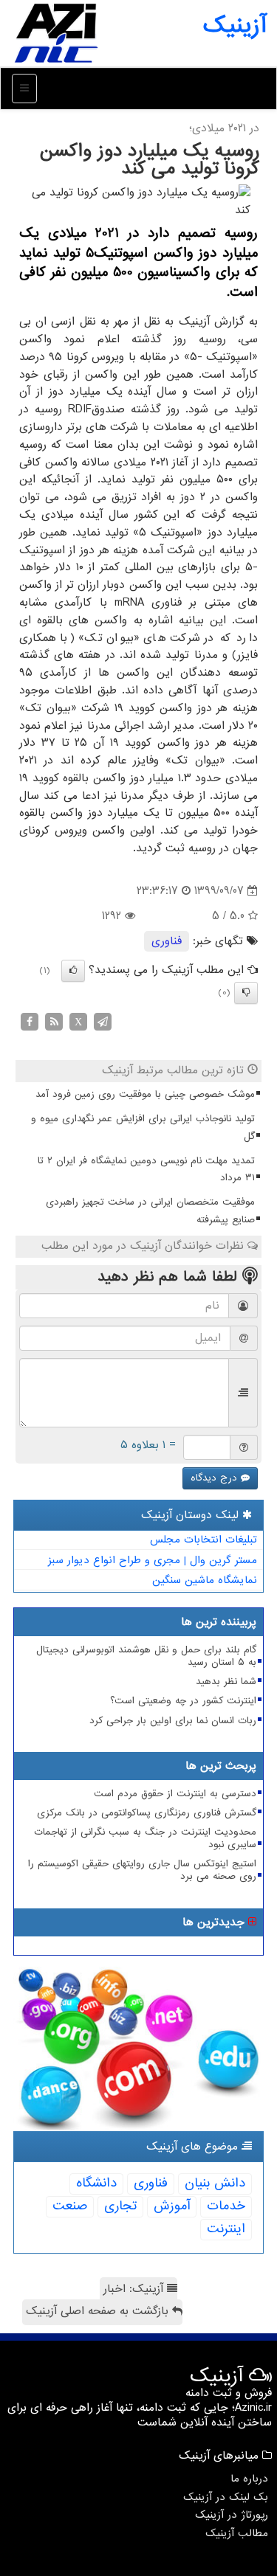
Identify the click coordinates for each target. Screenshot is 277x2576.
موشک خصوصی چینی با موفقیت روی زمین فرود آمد (145, 1094)
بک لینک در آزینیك (226, 2497)
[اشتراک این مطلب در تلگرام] (103, 1021)
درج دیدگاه (216, 1478)
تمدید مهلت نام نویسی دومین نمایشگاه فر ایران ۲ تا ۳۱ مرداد (146, 1170)
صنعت (70, 2206)
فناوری (167, 941)
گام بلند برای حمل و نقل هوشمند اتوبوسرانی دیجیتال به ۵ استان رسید (146, 1656)
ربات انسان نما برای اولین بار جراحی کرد (173, 1721)
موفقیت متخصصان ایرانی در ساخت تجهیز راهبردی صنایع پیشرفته (150, 1211)
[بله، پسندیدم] (73, 971)
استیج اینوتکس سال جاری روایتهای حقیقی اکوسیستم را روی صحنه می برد (142, 1870)
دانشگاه (96, 2183)
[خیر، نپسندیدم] (246, 993)
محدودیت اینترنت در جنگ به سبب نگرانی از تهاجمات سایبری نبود (145, 1838)
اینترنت (226, 2229)
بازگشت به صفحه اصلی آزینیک (99, 2311)
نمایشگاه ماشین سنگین (205, 1580)
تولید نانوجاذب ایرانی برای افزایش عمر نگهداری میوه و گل (143, 1128)
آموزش (172, 2206)
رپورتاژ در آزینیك (232, 2515)
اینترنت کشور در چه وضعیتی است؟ (183, 1701)
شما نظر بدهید (226, 1682)
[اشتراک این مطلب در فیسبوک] (30, 1021)
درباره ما (249, 2479)
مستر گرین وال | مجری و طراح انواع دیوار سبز (153, 1560)
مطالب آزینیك (237, 2533)
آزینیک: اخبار (135, 2289)
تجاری (120, 2206)
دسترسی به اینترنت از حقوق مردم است (175, 1794)
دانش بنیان (215, 2183)
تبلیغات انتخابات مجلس (204, 1540)
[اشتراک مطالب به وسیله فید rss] (54, 1021)
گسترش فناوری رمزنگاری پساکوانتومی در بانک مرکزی (147, 1813)
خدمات (226, 2206)
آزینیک (235, 26)
